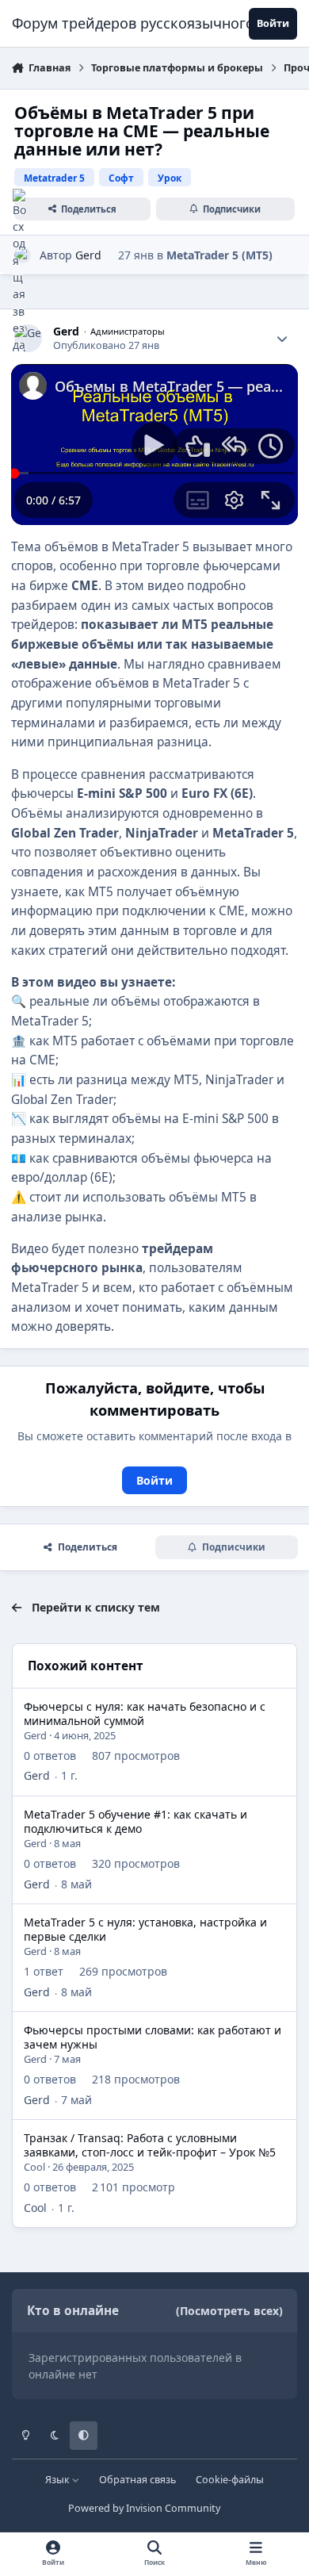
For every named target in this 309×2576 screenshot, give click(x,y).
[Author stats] (282, 339)
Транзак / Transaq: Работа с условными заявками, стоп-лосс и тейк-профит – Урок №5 (150, 2145)
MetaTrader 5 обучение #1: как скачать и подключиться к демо (135, 1821)
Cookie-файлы (230, 2480)
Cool (34, 2167)
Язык (59, 2480)
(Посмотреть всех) (229, 2311)
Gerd (88, 255)
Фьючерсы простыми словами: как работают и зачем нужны (153, 2037)
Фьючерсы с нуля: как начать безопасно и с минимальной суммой (145, 1713)
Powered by (144, 2508)
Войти (154, 1480)
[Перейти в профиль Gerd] (28, 338)
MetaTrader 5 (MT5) (219, 255)
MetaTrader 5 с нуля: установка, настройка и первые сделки (145, 1929)
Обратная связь (137, 2480)
